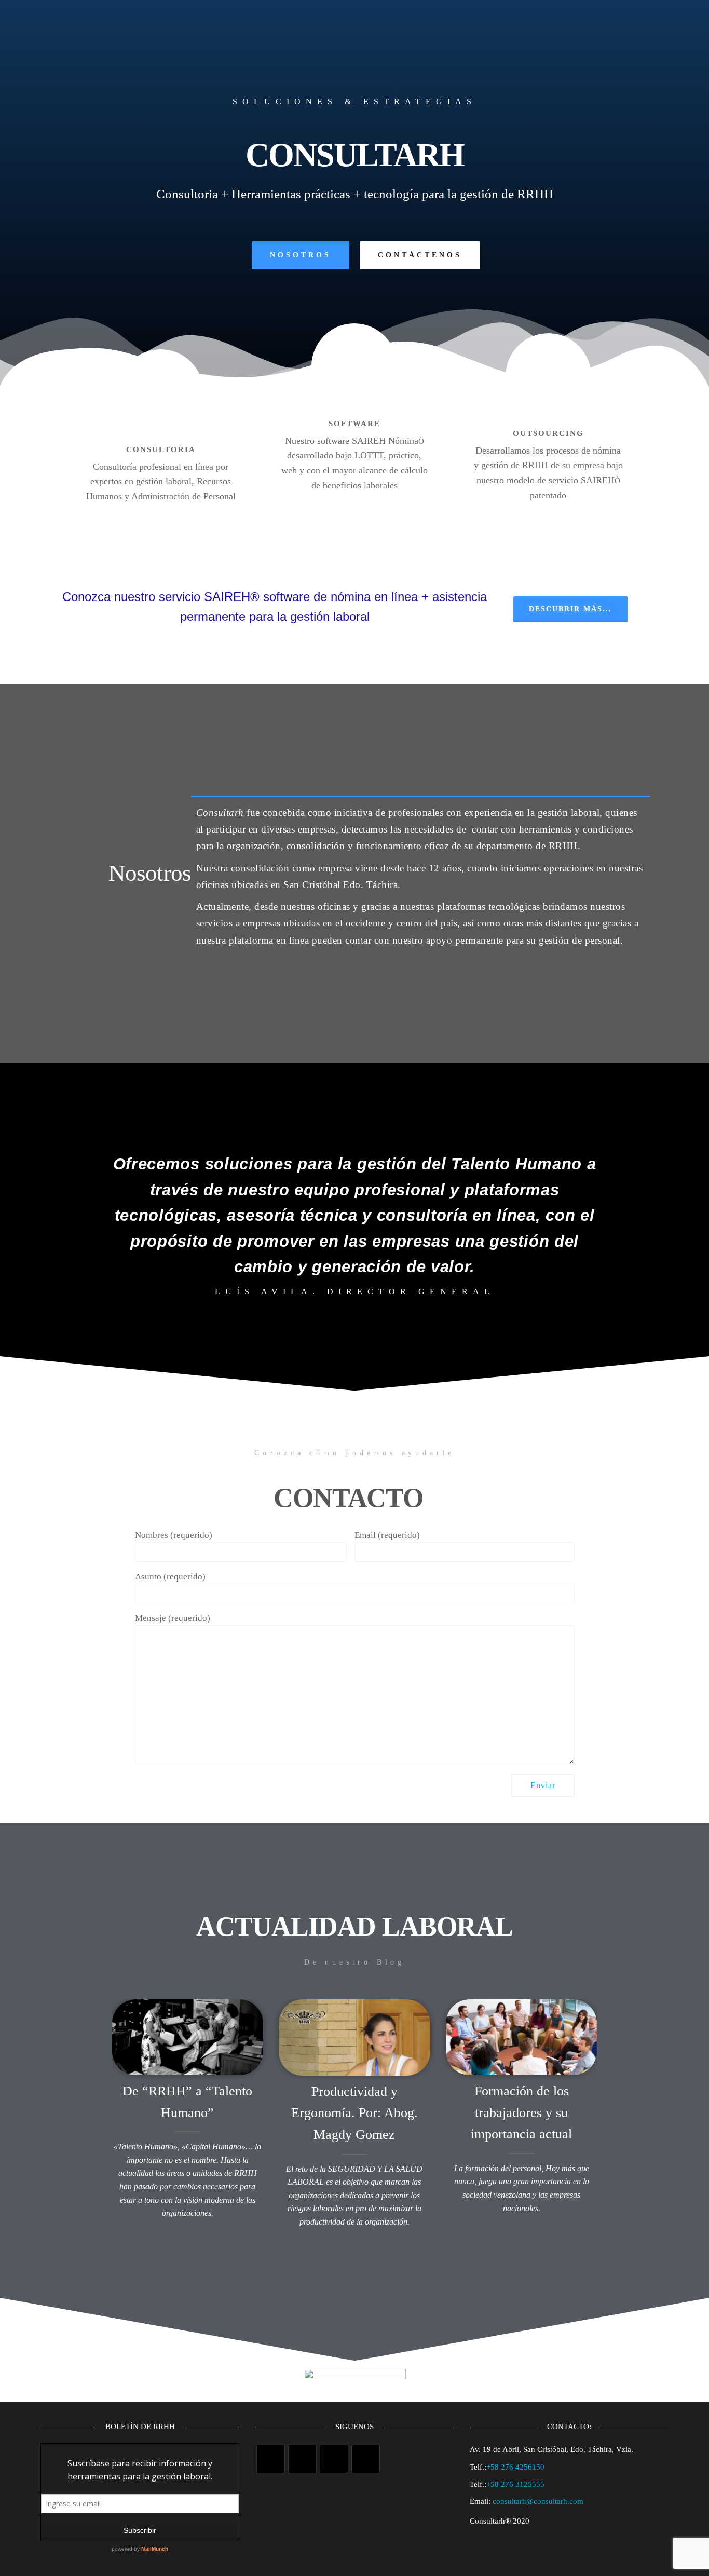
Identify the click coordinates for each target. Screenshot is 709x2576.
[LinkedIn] (366, 2459)
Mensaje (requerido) (173, 1618)
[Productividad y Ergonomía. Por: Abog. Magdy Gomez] (354, 2036)
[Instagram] (334, 2459)
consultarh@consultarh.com (538, 2501)
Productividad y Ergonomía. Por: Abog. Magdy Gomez (354, 2113)
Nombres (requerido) (174, 1535)
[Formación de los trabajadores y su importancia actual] (522, 2036)
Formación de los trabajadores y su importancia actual (521, 2112)
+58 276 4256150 (515, 2467)
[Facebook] (302, 2459)
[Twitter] (271, 2459)
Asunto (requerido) (170, 1577)
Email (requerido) (387, 1535)
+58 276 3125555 (515, 2484)
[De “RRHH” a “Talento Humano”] (188, 2036)
